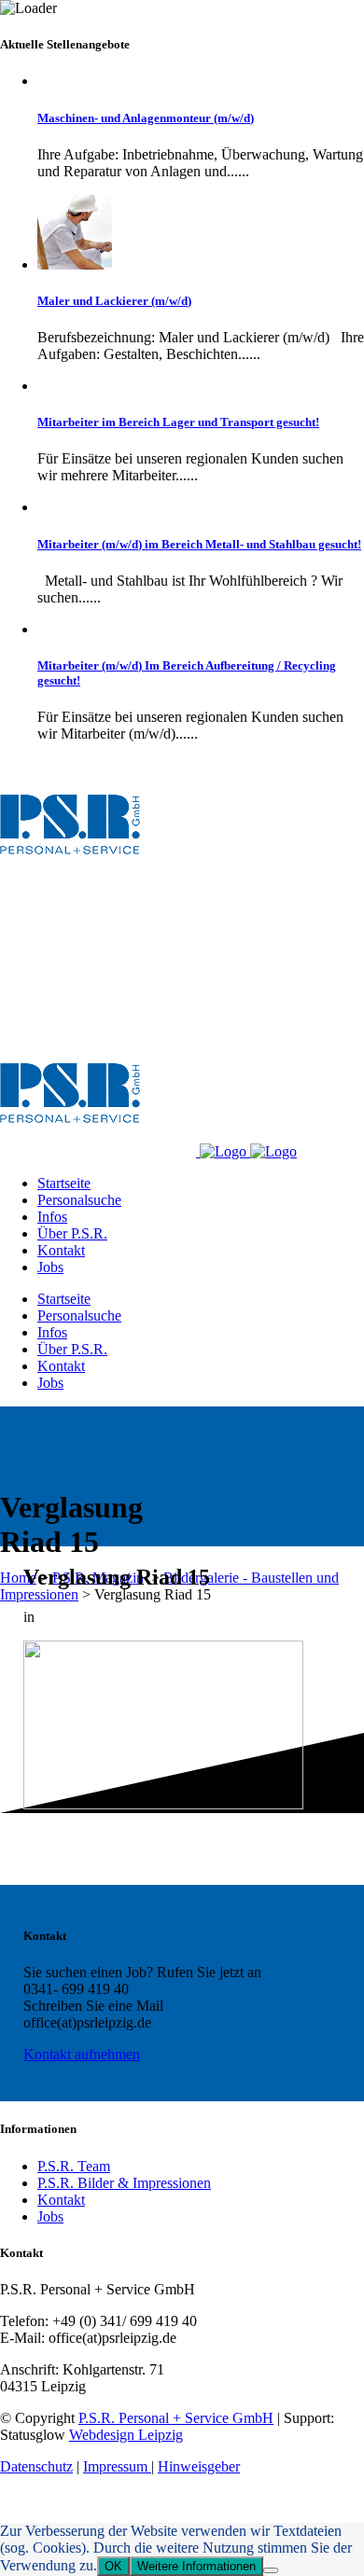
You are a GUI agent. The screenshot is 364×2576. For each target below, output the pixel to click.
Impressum (117, 2466)
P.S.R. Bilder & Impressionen (124, 2183)
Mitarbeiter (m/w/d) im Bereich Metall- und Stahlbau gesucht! (199, 544)
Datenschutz (36, 2466)
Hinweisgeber (199, 2466)
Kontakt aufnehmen (82, 2054)
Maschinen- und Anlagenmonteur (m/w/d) (146, 118)
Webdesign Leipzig (126, 2435)
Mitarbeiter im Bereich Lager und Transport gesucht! (178, 422)
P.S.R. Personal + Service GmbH (176, 2418)
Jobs (50, 2216)
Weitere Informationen (196, 2566)
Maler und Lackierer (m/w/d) (114, 301)
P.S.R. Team (74, 2166)
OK (113, 2566)
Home (18, 1578)
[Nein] (271, 2570)
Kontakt (61, 2200)
